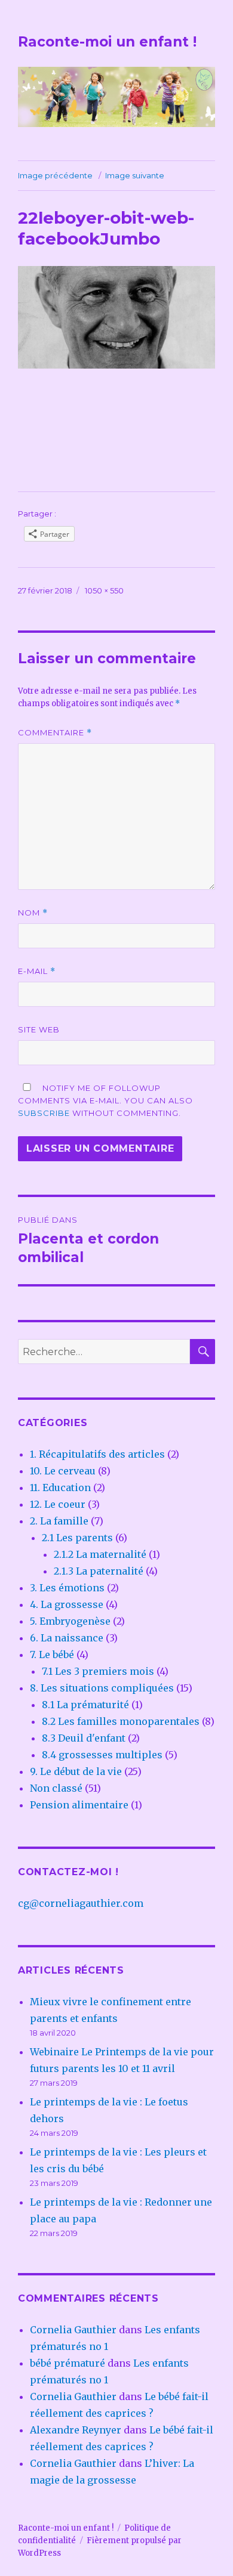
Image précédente (55, 175)
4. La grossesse (67, 1604)
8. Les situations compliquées (102, 1688)
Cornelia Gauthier (73, 2330)
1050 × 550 (104, 590)
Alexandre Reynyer (76, 2430)
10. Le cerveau (63, 1471)
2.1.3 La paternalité (99, 1571)
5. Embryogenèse (70, 1621)
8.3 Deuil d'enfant (84, 1738)
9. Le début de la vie (76, 1771)
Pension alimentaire (79, 1805)
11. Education (60, 1488)
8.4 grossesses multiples (102, 1755)
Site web (39, 1029)
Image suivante (135, 175)
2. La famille (59, 1521)
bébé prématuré (68, 2363)
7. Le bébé (52, 1655)
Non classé (56, 1788)
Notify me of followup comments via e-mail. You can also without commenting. (105, 1100)
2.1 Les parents (77, 1538)
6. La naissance (67, 1638)
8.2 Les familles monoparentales (121, 1721)
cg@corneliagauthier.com (81, 1903)
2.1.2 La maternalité (100, 1554)
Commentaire (55, 733)
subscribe (44, 1113)
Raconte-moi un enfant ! (107, 42)
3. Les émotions (67, 1588)
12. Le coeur (58, 1504)
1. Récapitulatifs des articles (97, 1454)
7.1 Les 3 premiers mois (98, 1671)
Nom (33, 913)
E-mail (37, 971)
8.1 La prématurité (85, 1705)
